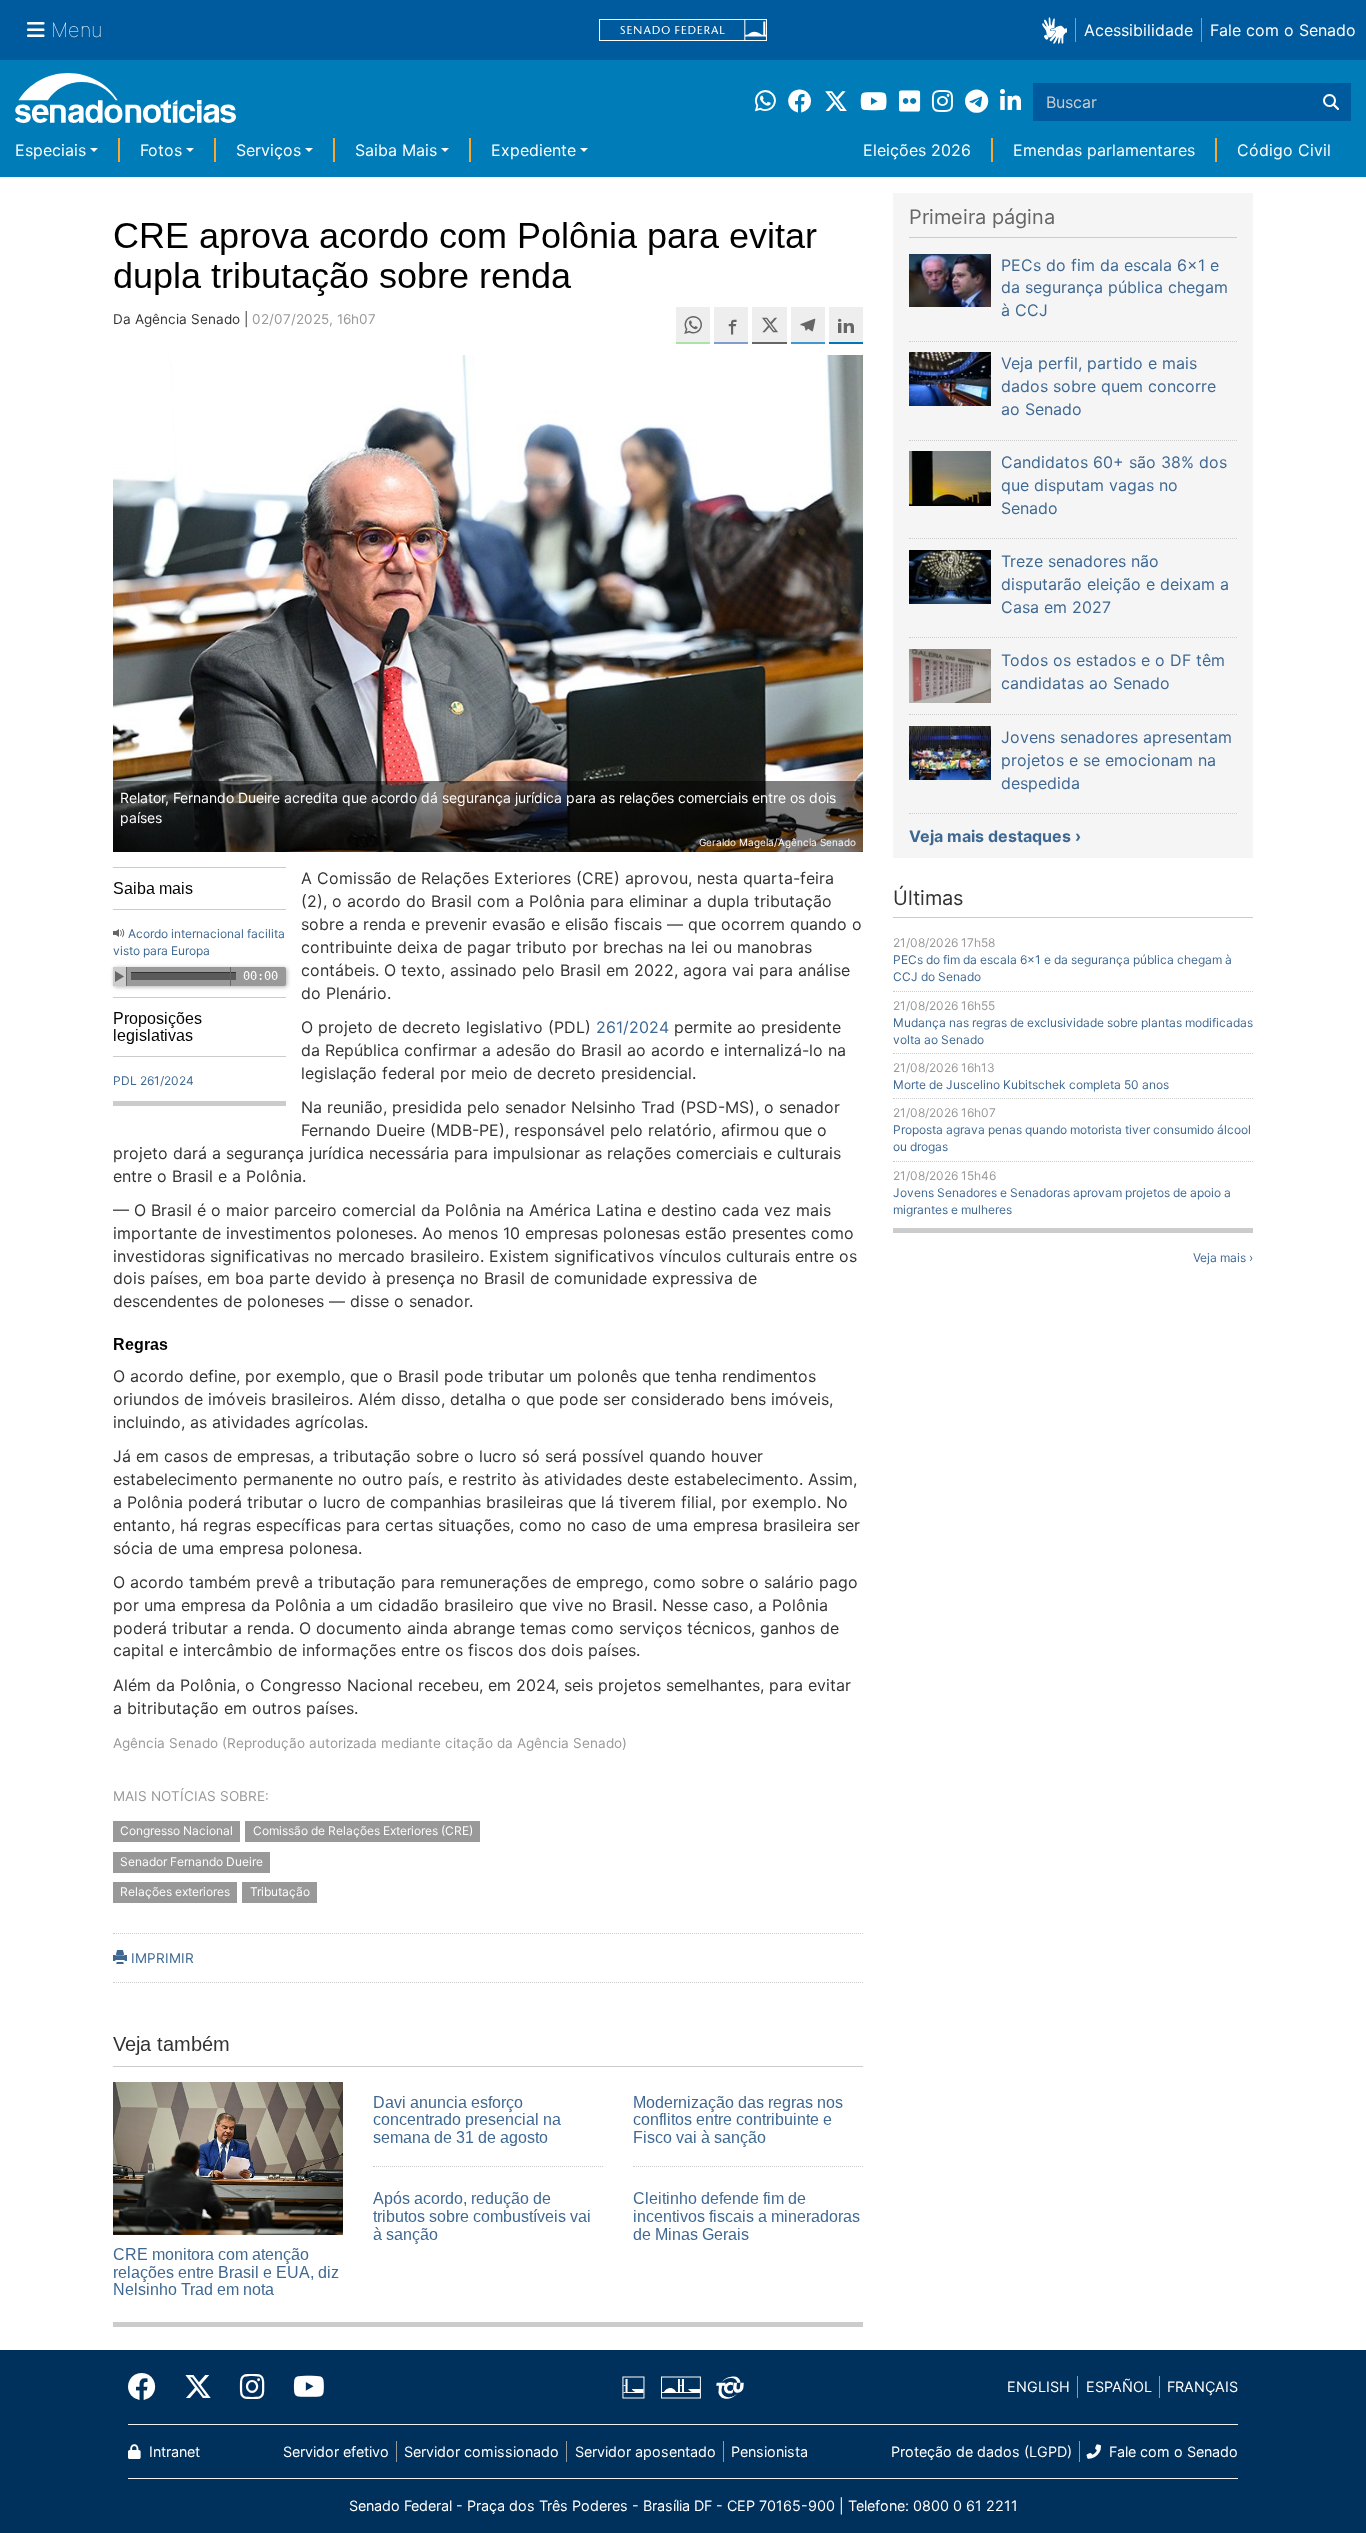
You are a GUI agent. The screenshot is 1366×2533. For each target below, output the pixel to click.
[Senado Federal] (683, 30)
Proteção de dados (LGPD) (981, 2451)
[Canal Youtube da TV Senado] (302, 2387)
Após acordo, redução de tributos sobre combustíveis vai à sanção (482, 2216)
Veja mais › (1223, 1257)
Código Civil (1284, 150)
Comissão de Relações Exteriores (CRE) (363, 1830)
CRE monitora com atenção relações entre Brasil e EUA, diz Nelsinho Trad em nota (226, 2272)
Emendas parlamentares (1104, 150)
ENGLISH (1038, 2386)
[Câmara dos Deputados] (633, 2385)
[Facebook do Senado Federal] (149, 2387)
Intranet (172, 2451)
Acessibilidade (1138, 30)
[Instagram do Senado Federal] (252, 2387)
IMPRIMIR (160, 1958)
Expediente (533, 150)
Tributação (280, 1892)
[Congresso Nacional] (681, 2385)
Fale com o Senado (1283, 30)
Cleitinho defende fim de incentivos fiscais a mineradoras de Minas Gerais (746, 2216)
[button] (1058, 29)
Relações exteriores (175, 1892)
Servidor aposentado (645, 2451)
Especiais (50, 150)
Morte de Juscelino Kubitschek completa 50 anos (1031, 1084)
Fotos (161, 150)
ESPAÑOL (1119, 2386)
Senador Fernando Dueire (191, 1861)
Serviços (268, 150)
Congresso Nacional (176, 1830)
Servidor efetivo (336, 2451)
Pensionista (769, 2451)
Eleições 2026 (917, 150)
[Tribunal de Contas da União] (730, 2385)
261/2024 (632, 1027)
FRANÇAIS (1202, 2386)
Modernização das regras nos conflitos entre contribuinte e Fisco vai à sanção (738, 2120)
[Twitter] (198, 2387)
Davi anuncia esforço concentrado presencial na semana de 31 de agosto (467, 2120)
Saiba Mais (396, 150)
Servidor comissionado (481, 2451)
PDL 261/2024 (153, 1080)
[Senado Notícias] (125, 105)
